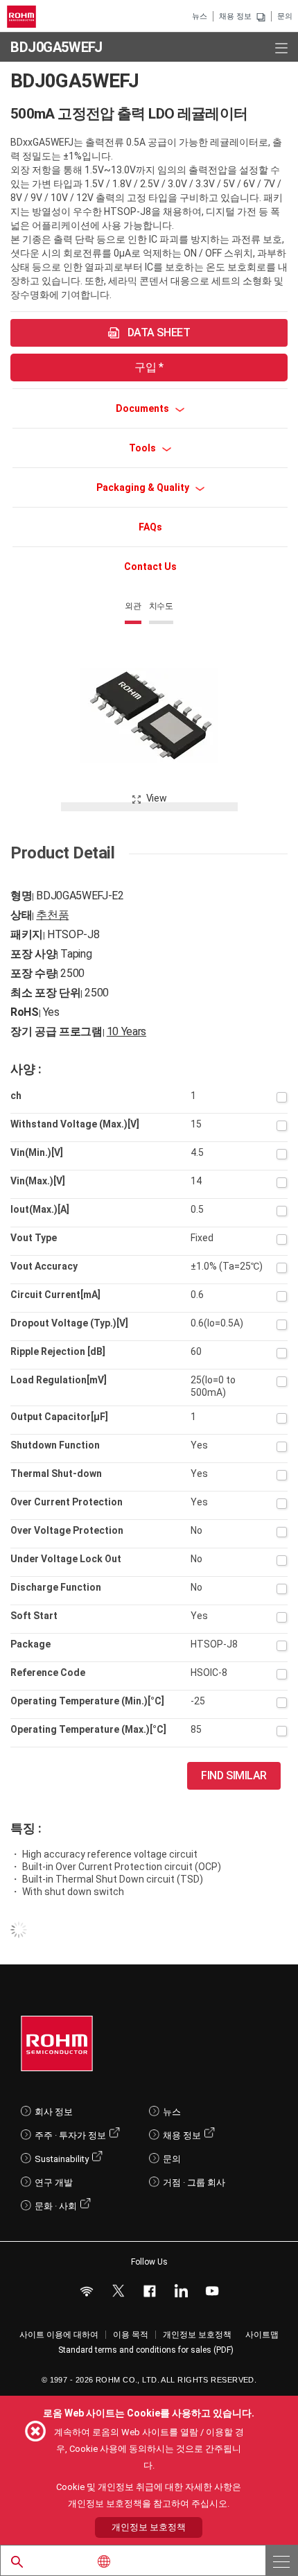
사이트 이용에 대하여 (59, 2335)
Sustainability (62, 2159)
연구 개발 (54, 2182)
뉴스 (200, 16)
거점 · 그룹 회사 (194, 2182)
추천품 (52, 915)
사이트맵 (262, 2335)
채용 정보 (235, 16)
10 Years (126, 1031)
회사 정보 (54, 2112)
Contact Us (150, 567)
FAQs (150, 527)
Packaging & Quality (144, 487)
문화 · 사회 (56, 2206)
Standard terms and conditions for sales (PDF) (146, 2350)
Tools (143, 448)
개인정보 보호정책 (197, 2335)
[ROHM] (24, 17)
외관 (133, 606)
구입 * (149, 367)
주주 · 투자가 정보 (70, 2135)
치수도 (161, 606)
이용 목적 (131, 2335)
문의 (285, 16)
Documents (143, 408)
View (157, 798)
